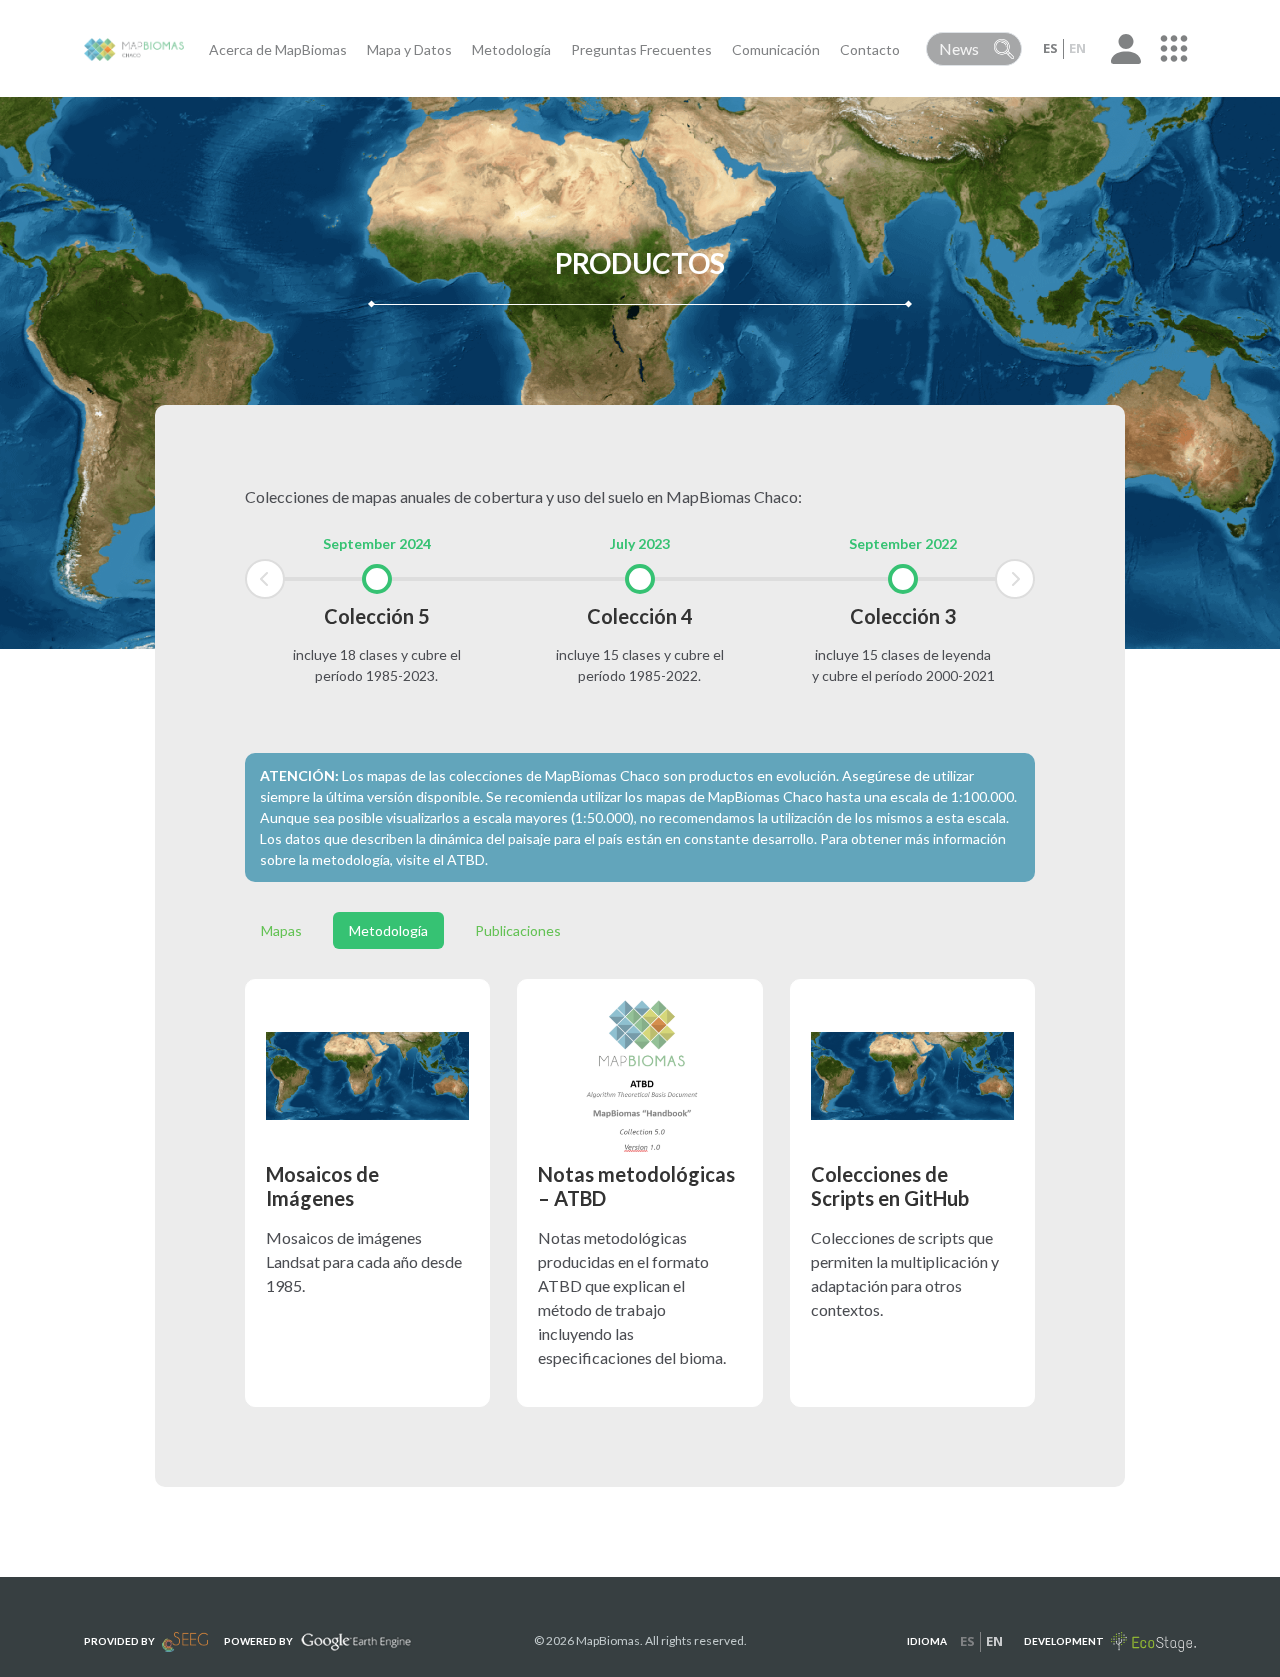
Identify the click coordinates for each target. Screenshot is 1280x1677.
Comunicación (776, 49)
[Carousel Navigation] (640, 579)
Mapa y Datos (409, 49)
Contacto (870, 49)
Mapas (281, 930)
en (1077, 48)
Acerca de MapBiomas (278, 49)
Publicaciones (518, 930)
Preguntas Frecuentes (641, 49)
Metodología (511, 49)
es (1050, 48)
